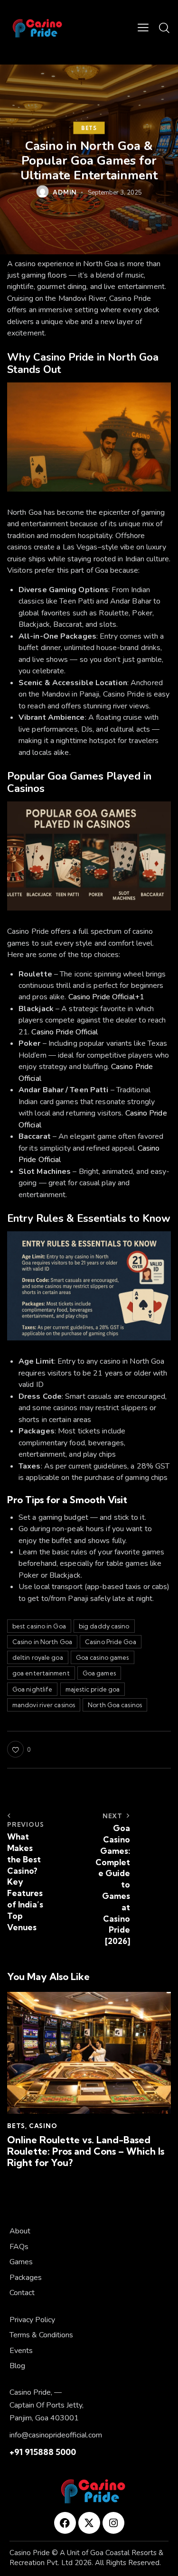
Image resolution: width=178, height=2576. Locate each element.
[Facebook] (65, 2523)
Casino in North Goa (42, 1642)
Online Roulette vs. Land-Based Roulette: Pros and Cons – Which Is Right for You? (86, 2151)
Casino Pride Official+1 (106, 997)
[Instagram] (113, 2523)
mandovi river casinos (44, 1705)
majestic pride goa (93, 1689)
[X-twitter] (89, 2523)
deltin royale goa (38, 1657)
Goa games (99, 1673)
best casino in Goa (39, 1626)
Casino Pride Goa (111, 1642)
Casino (43, 2126)
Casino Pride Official (65, 1032)
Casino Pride (30, 2553)
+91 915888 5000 (43, 2452)
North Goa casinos (115, 1705)
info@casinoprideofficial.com (56, 2435)
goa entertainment (41, 1673)
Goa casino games (103, 1657)
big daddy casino (104, 1626)
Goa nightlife (32, 1689)
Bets (89, 128)
